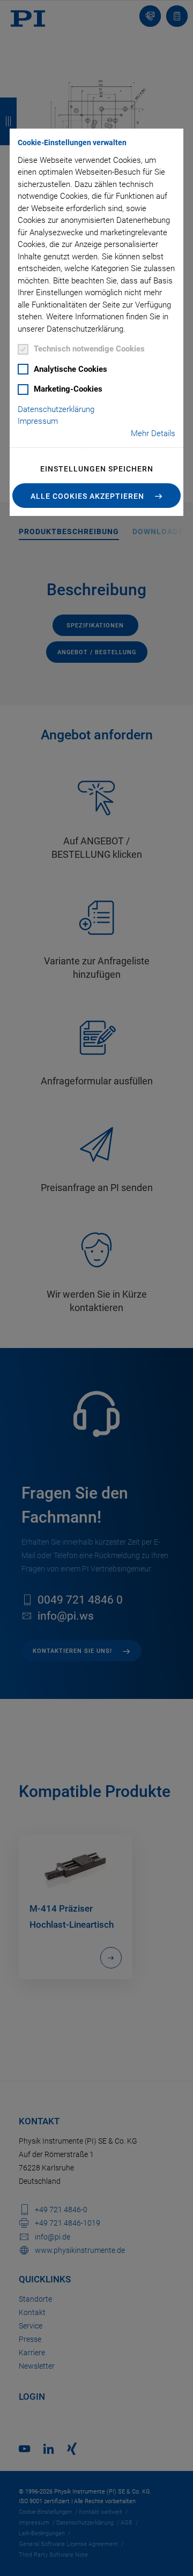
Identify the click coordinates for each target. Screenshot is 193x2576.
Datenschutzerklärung (56, 409)
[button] (96, 496)
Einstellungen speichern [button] (97, 469)
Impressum (38, 421)
